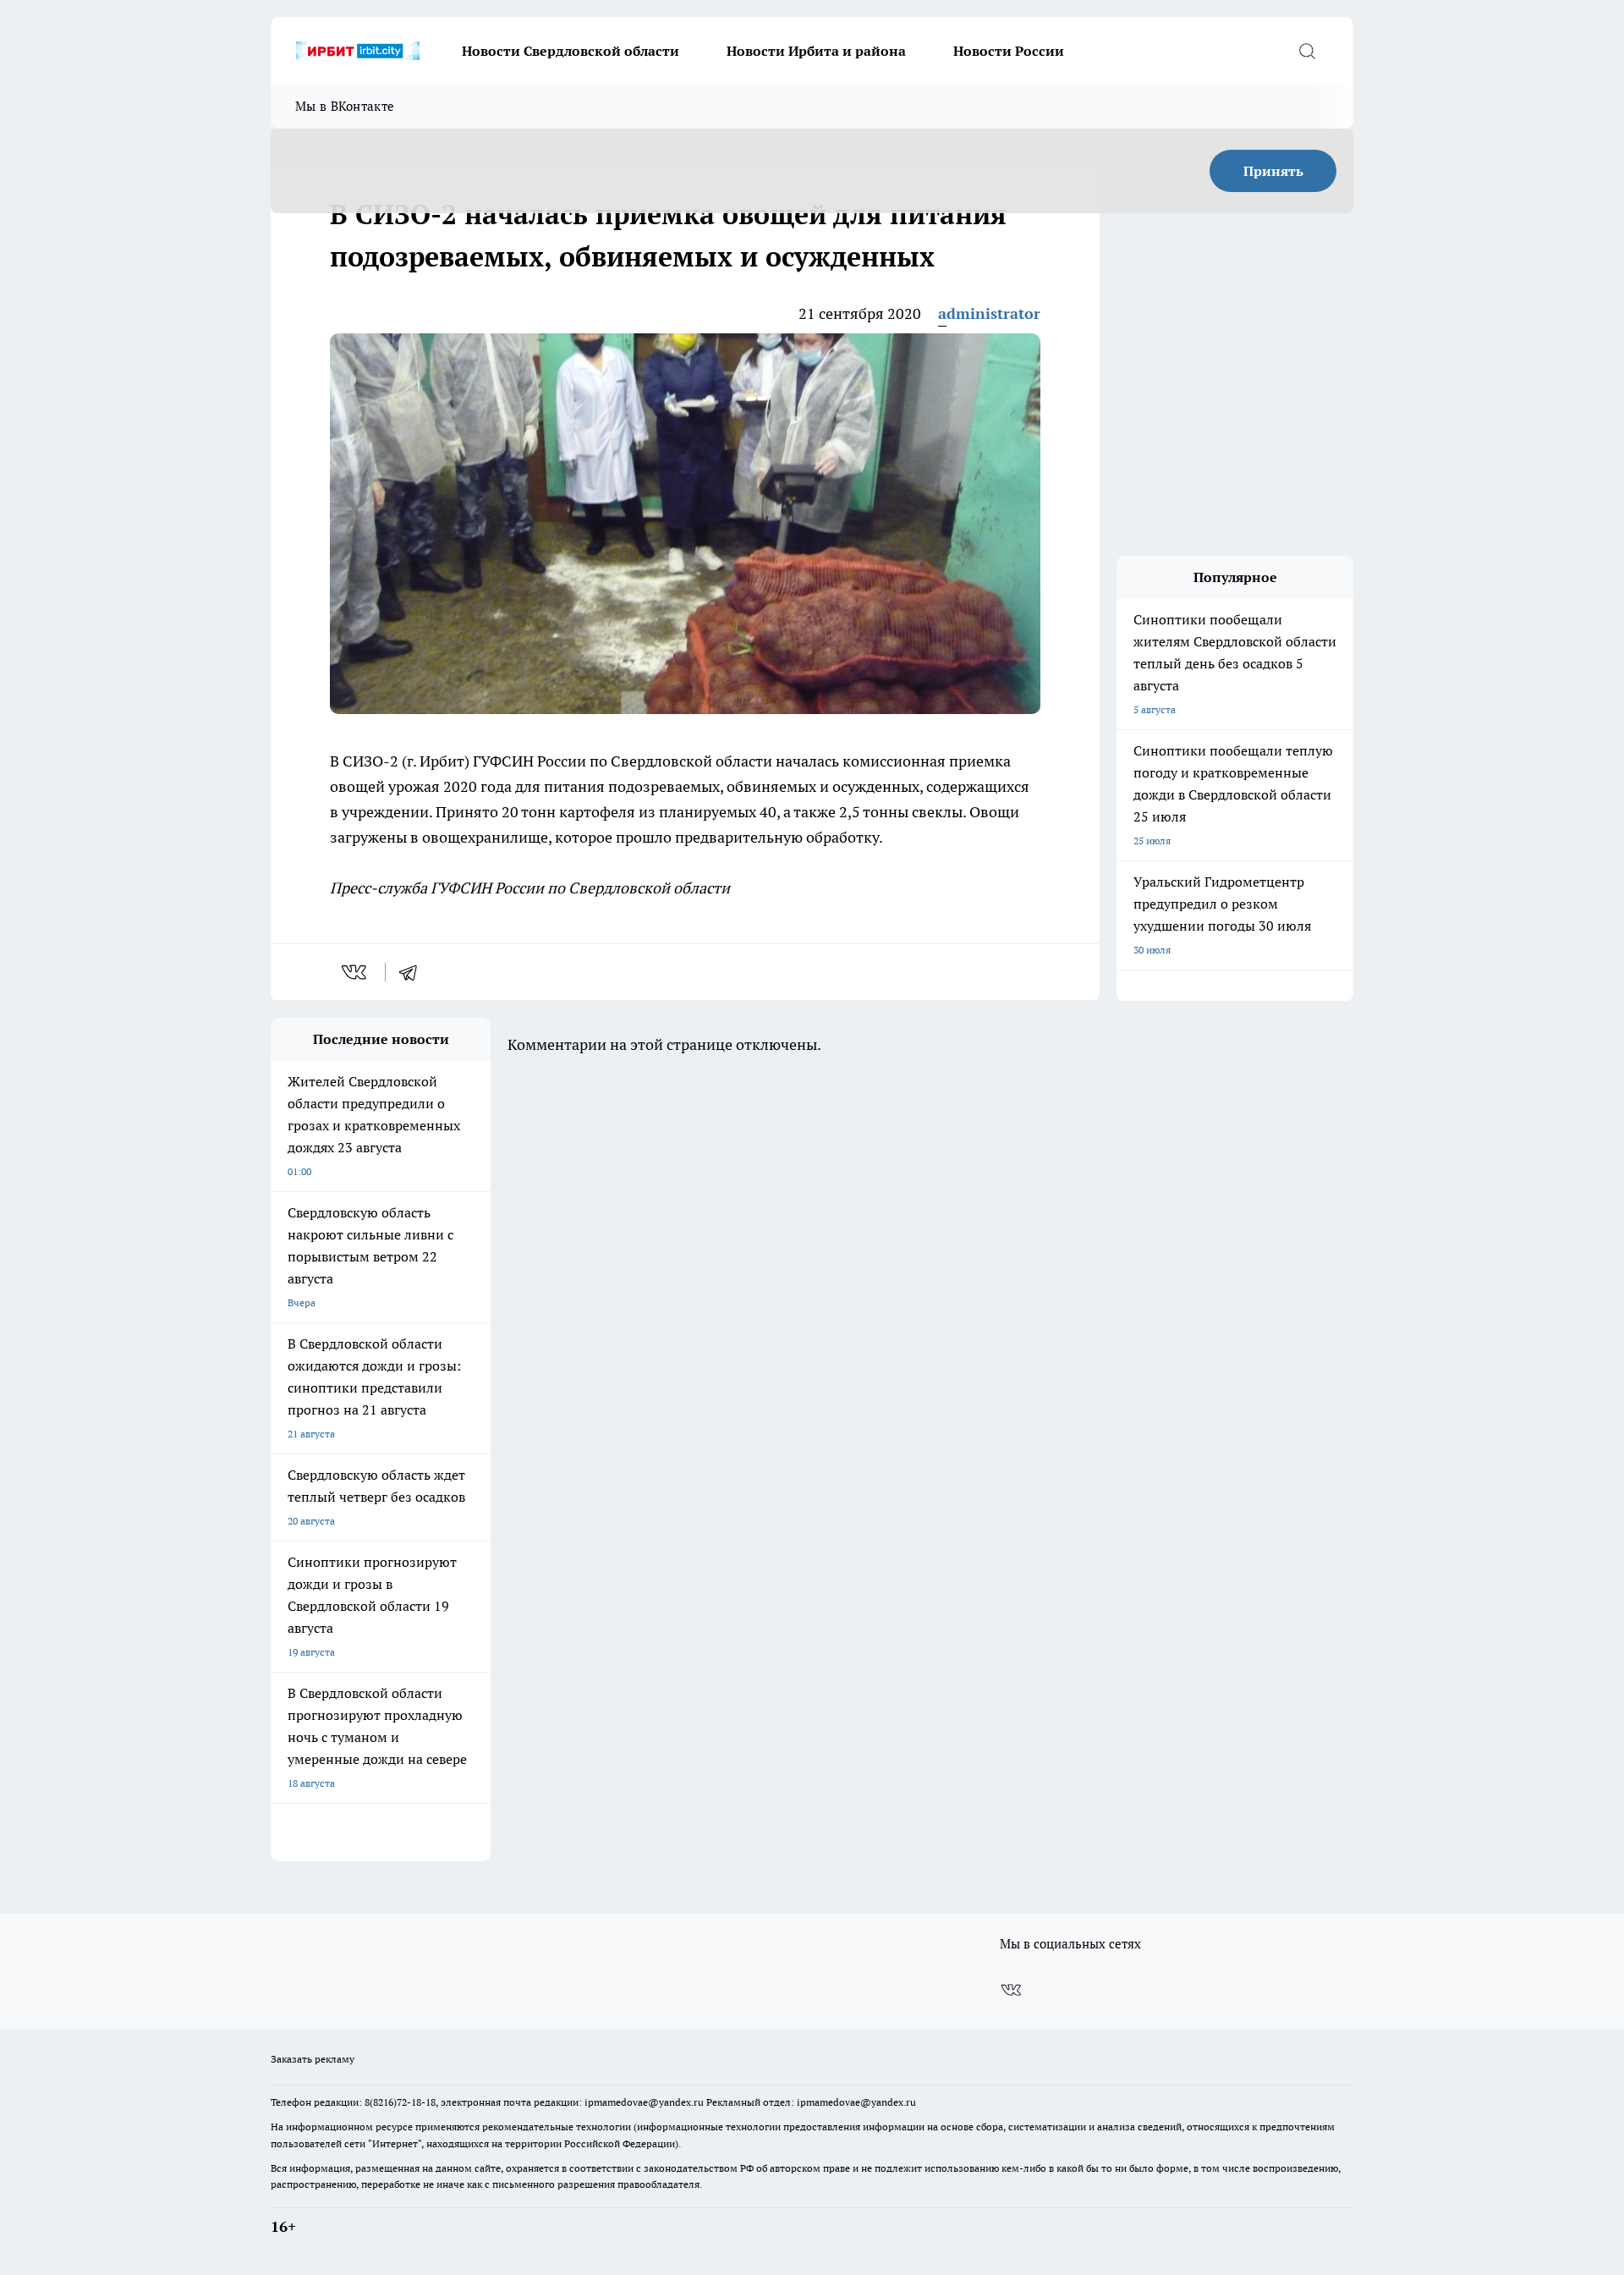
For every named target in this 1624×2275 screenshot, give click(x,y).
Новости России (1009, 51)
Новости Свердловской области (571, 51)
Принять (1273, 171)
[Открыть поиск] (1307, 51)
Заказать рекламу (313, 2059)
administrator (989, 313)
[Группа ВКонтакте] (1011, 1990)
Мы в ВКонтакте (345, 106)
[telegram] (414, 972)
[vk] (356, 972)
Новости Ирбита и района (816, 51)
